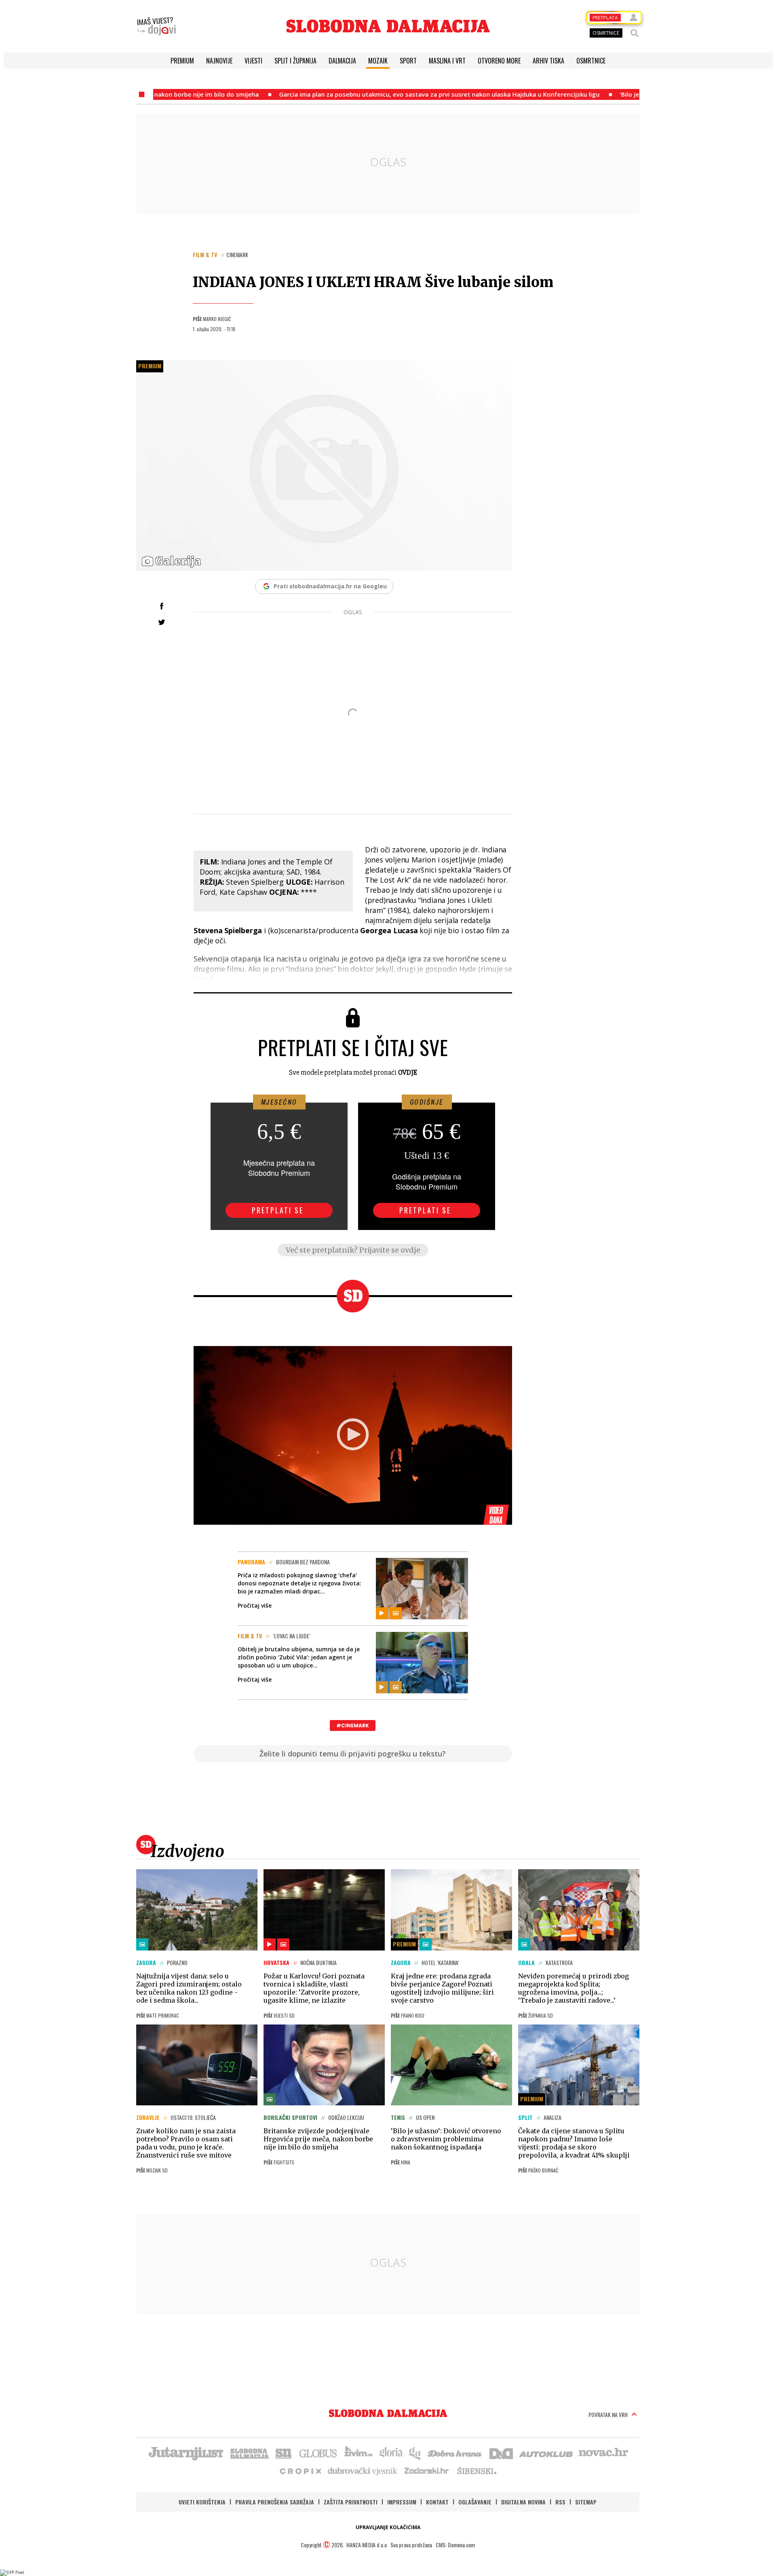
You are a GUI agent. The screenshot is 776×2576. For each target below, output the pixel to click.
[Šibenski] (477, 2470)
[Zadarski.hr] (427, 2470)
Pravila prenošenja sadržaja (275, 2502)
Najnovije (219, 61)
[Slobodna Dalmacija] (388, 26)
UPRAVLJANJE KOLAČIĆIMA (388, 2527)
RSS (560, 2502)
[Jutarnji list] (186, 2453)
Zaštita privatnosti (351, 2502)
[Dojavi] (156, 26)
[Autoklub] (546, 2453)
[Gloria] (391, 2453)
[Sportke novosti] (284, 2453)
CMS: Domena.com (455, 2545)
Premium (182, 61)
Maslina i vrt (447, 61)
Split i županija (295, 61)
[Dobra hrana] (455, 2453)
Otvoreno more (499, 61)
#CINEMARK (353, 1725)
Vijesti (253, 61)
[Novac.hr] (603, 2453)
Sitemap (586, 2502)
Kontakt (437, 2502)
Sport (408, 61)
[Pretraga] (635, 33)
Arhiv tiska (548, 61)
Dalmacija (342, 61)
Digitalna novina (523, 2502)
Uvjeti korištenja (202, 2502)
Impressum (402, 2502)
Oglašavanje (475, 2502)
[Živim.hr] (358, 2453)
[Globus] (318, 2453)
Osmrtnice (591, 61)
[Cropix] (300, 2470)
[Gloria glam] (415, 2453)
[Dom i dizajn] (501, 2453)
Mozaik (378, 61)
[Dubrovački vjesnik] (363, 2470)
